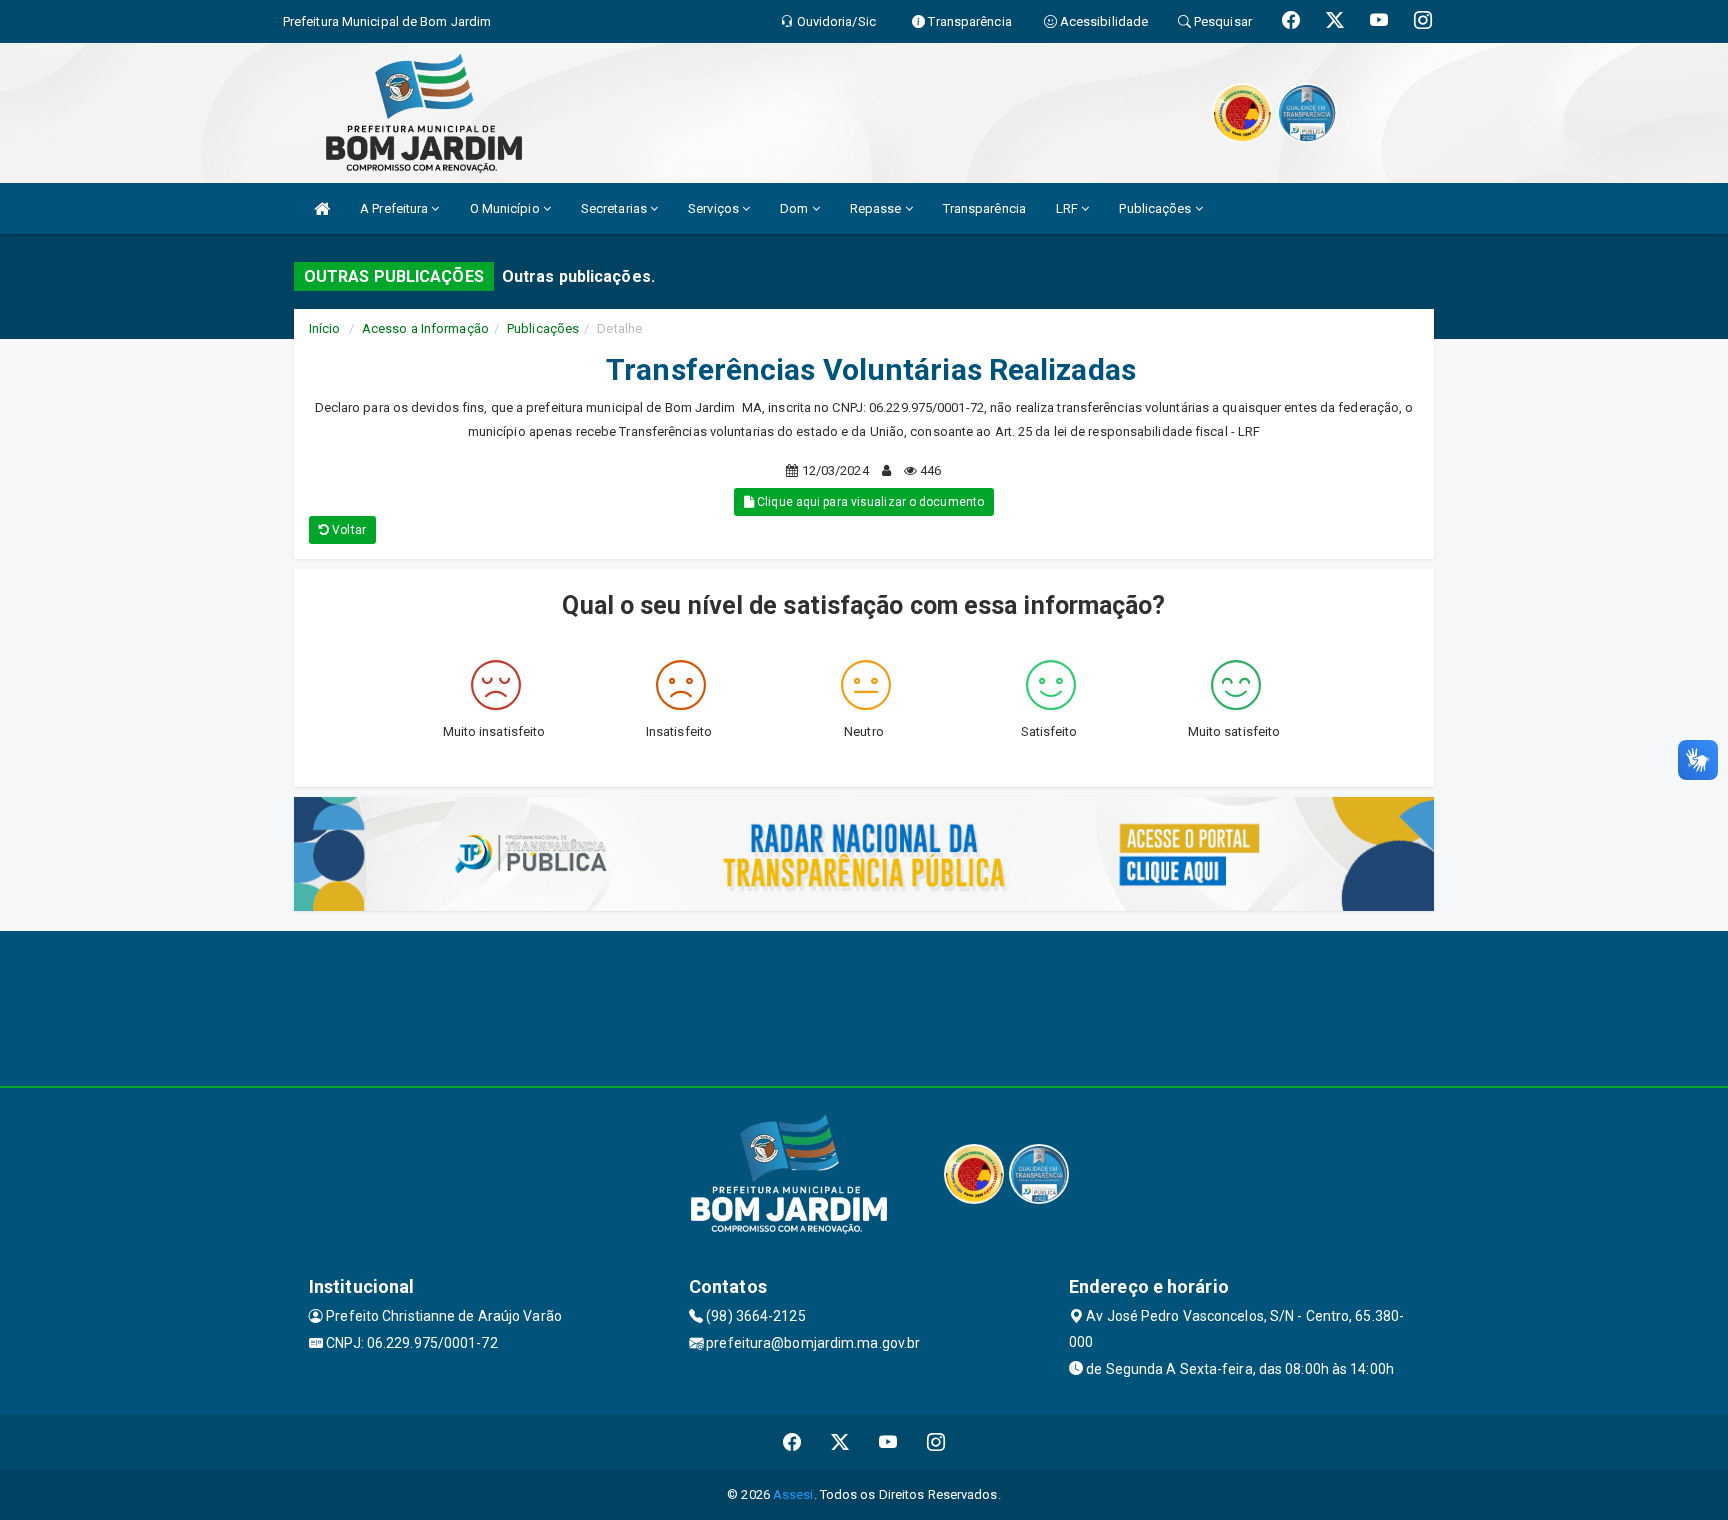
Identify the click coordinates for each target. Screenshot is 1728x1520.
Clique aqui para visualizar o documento (869, 502)
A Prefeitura (395, 208)
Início (325, 328)
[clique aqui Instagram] (936, 1442)
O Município (506, 208)
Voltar (347, 530)
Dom (795, 208)
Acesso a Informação (425, 328)
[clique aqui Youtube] (888, 1442)
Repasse (877, 208)
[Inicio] (322, 208)
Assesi (793, 1494)
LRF (1068, 208)
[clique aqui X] (840, 1442)
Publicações (1156, 208)
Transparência (984, 208)
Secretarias (615, 208)
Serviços (715, 208)
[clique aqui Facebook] (792, 1442)
